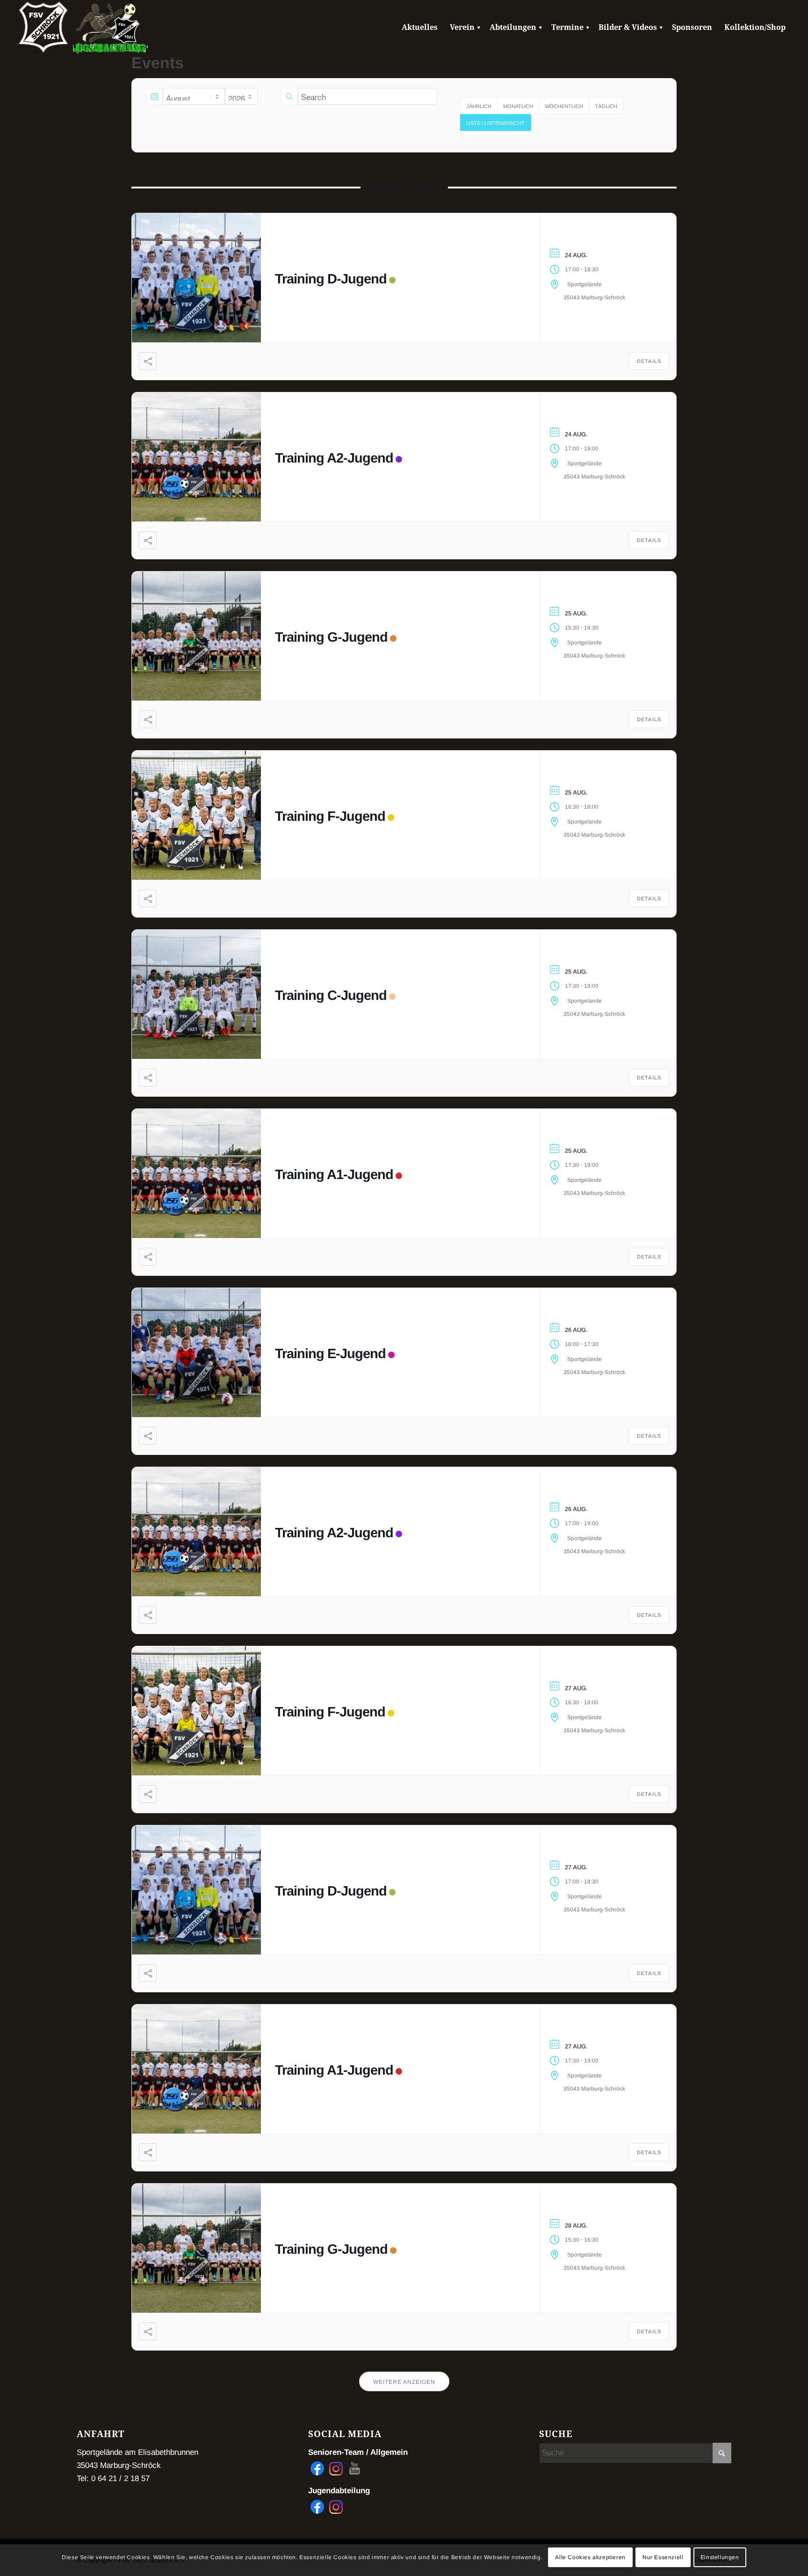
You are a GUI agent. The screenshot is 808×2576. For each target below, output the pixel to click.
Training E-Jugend (330, 1353)
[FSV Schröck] (43, 28)
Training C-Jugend (331, 995)
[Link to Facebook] (317, 2468)
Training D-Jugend (331, 279)
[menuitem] (420, 28)
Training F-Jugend (330, 816)
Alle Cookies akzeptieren (590, 2557)
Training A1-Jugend (334, 1174)
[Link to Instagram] (336, 2468)
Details (649, 361)
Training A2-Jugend (334, 458)
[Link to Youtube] (355, 2468)
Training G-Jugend (331, 637)
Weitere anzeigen (404, 2382)
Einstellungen (720, 2557)
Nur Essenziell (663, 2557)
